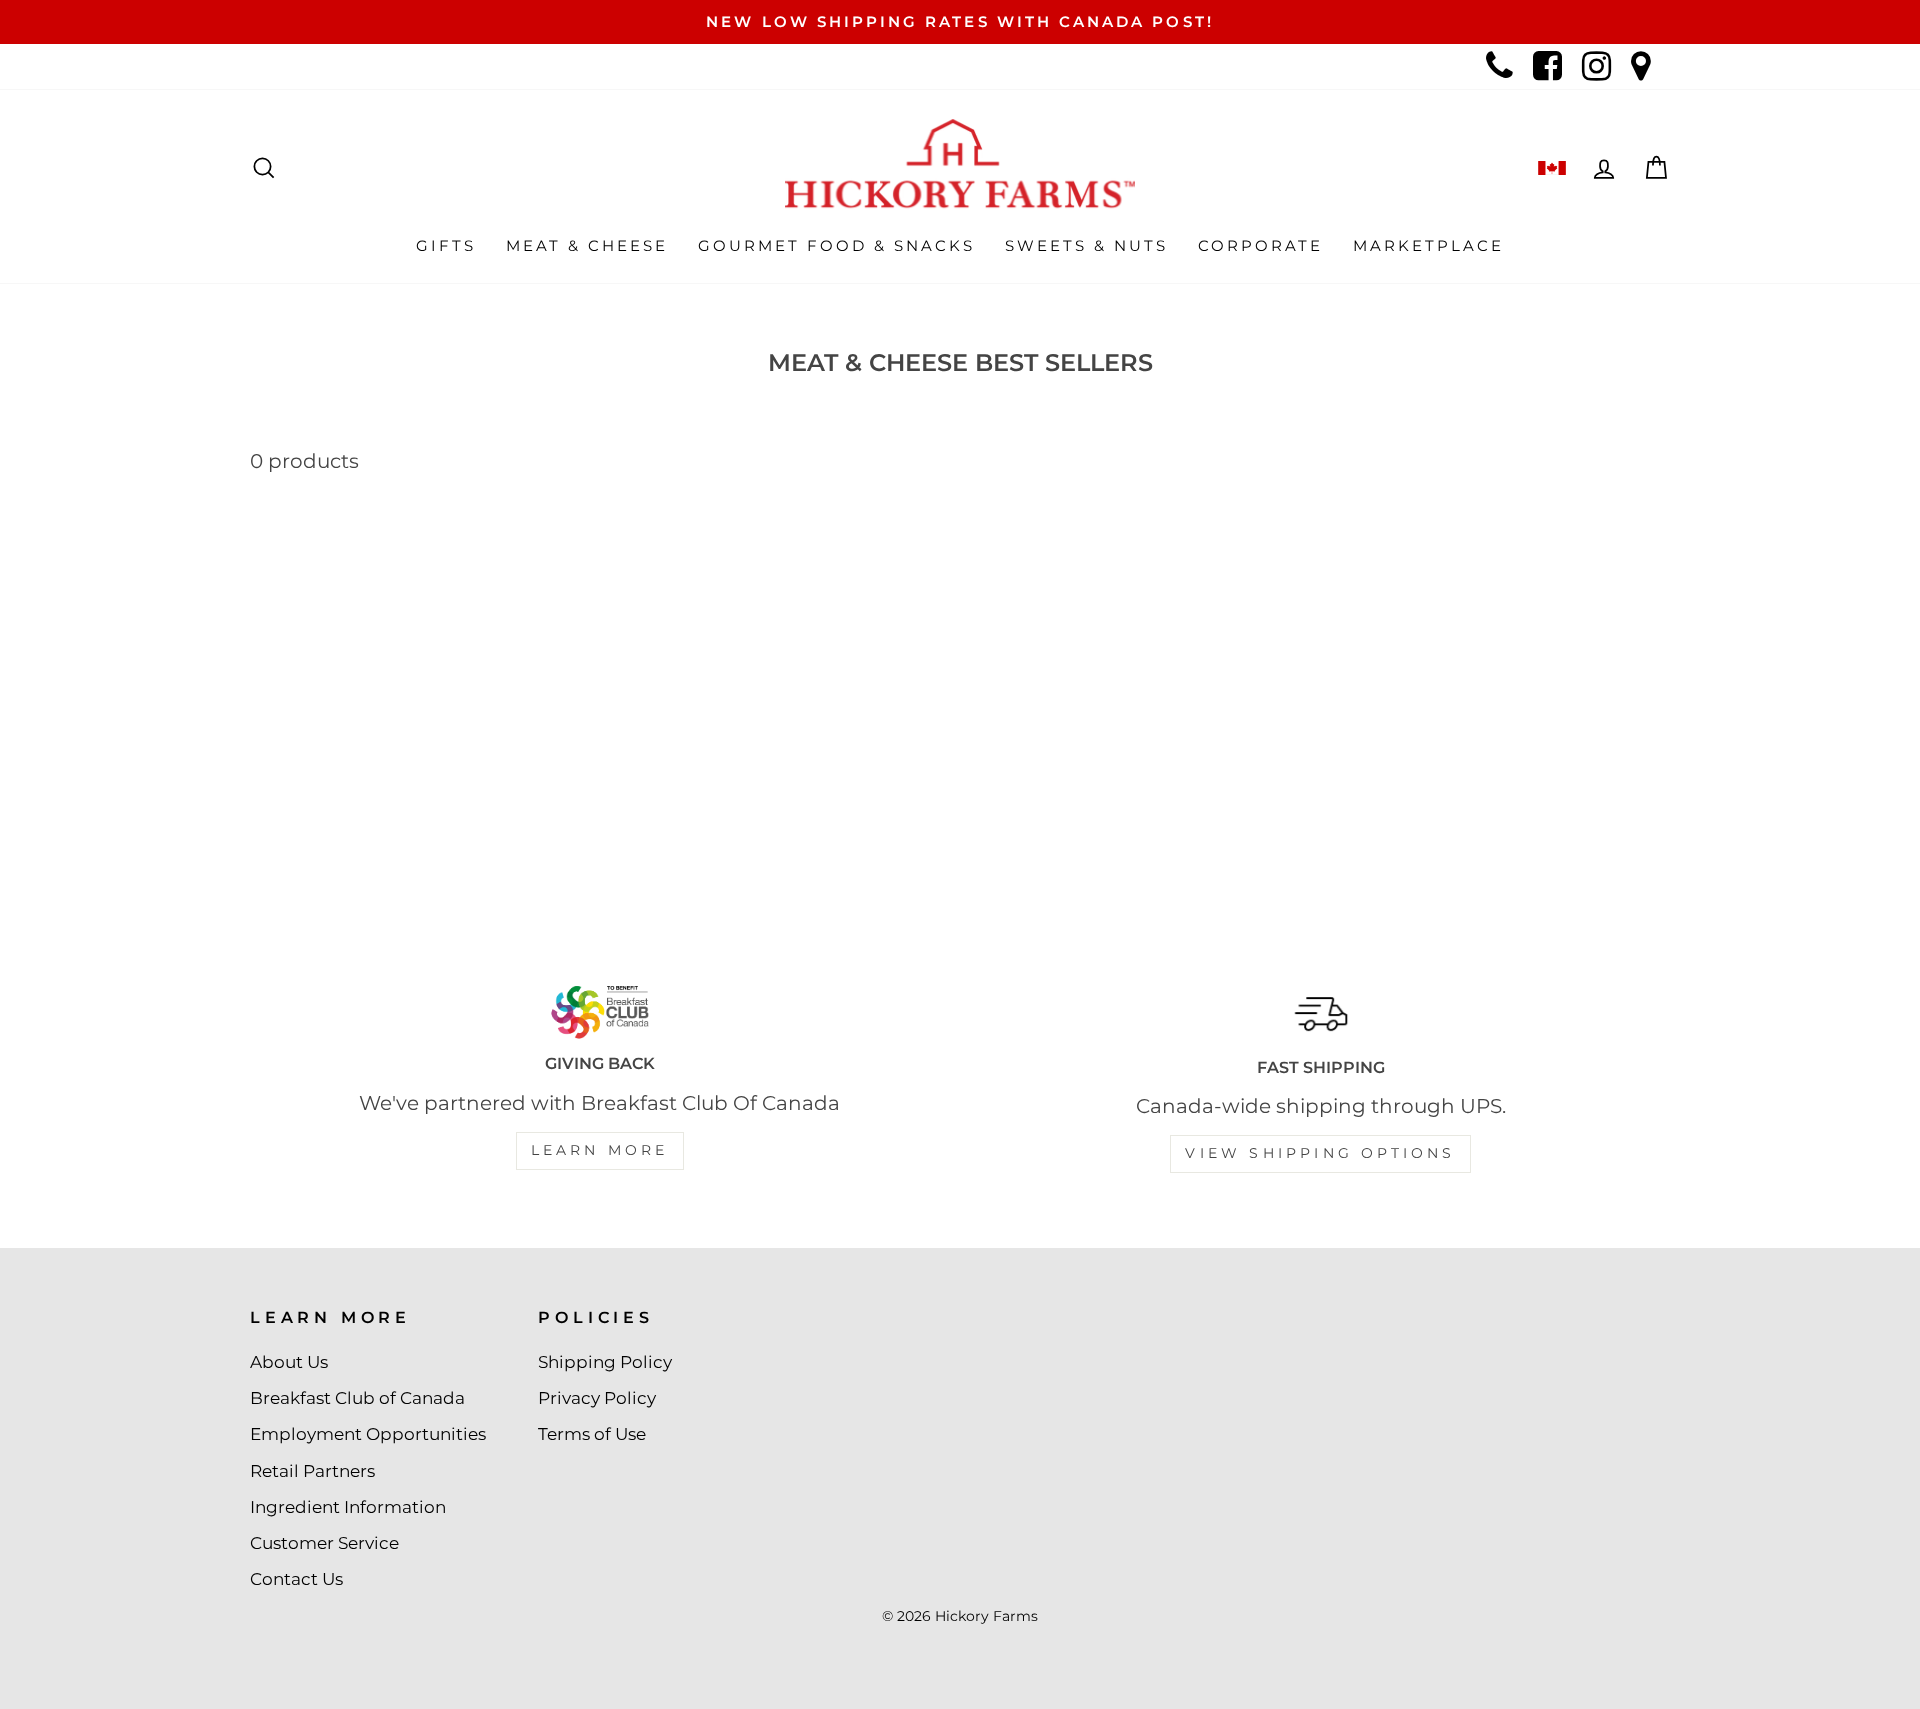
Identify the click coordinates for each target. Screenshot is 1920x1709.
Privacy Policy (597, 1398)
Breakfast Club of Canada (357, 1398)
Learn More (600, 1150)
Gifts (446, 245)
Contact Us (296, 1579)
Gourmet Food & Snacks (836, 245)
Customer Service (324, 1543)
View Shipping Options (1320, 1153)
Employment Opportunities (368, 1434)
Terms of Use (592, 1434)
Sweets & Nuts (1086, 245)
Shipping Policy (605, 1362)
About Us (289, 1362)
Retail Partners (312, 1471)
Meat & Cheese (587, 245)
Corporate (1260, 245)
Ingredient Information (348, 1507)
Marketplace (1428, 245)
